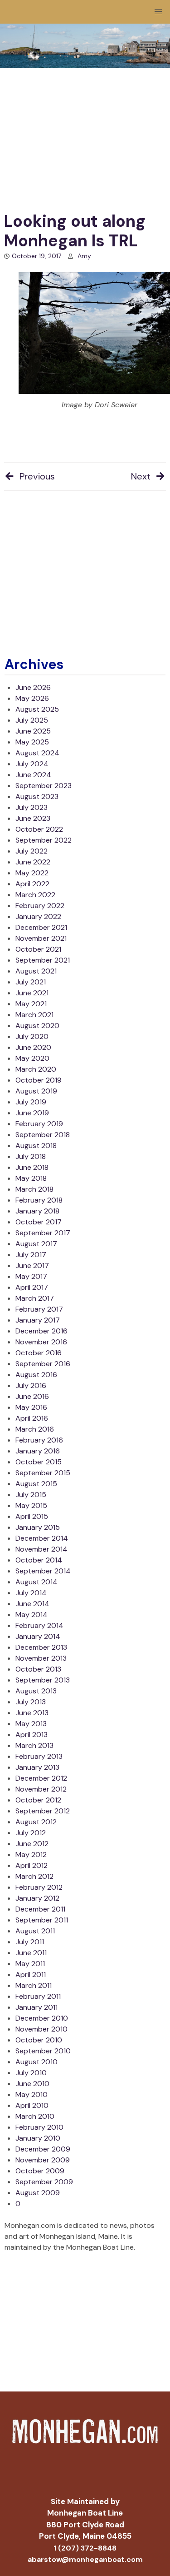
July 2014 (31, 1593)
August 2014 (36, 1582)
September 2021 (43, 960)
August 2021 (36, 971)
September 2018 (43, 1135)
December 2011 (40, 1909)
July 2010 (31, 2073)
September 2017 (43, 1233)
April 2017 (32, 1287)
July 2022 (32, 851)
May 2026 (32, 698)
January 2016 (38, 1451)
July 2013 (31, 1702)
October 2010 (39, 2040)
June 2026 (33, 687)
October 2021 (38, 949)
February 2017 (39, 1309)
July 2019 (31, 1102)
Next (141, 476)
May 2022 (32, 873)
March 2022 (35, 895)
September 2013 (43, 1680)
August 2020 (37, 1026)
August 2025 (37, 709)
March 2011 (34, 1985)
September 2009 (44, 2182)
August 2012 (36, 1822)
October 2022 (39, 829)
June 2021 (32, 993)
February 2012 (39, 1887)
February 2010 (39, 2127)
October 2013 (38, 1669)
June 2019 (32, 1113)
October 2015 (39, 1462)
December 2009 (43, 2149)
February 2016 (39, 1440)
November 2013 (41, 1658)
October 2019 (39, 1080)
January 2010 (38, 2138)
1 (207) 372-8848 (85, 2548)
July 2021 (31, 982)
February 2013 (39, 1756)
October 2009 (40, 2171)
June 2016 (32, 1396)
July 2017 (31, 1255)
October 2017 (39, 1222)
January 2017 (38, 1320)
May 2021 (31, 1004)
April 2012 (32, 1865)
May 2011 (30, 1964)
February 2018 (39, 1200)
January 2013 (37, 1767)
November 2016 (41, 1342)
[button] (158, 12)
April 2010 (32, 2105)
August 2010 (36, 2062)
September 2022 (44, 840)
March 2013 (34, 1745)
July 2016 (31, 1385)
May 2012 (31, 1855)
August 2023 (37, 796)
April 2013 (32, 1735)
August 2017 (36, 1244)
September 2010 (43, 2051)
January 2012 (37, 1898)
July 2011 (30, 1942)
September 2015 (43, 1473)
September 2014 (43, 1571)
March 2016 (35, 1429)
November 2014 (41, 1549)
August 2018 (36, 1146)
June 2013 (32, 1713)
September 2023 (44, 786)
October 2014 (39, 1560)
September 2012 (43, 1811)
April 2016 (32, 1418)
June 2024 (33, 775)
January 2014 (38, 1636)
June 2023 (33, 818)
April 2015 (32, 1516)
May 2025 (32, 742)
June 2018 (32, 1167)
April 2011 (31, 1974)
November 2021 (41, 938)
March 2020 (36, 1069)
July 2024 (32, 764)
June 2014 (32, 1604)
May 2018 (31, 1178)
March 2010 (35, 2116)
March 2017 (35, 1298)
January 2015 (38, 1527)
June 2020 (33, 1047)
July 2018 (31, 1156)
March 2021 (34, 1015)
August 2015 (36, 1484)
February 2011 (38, 1996)
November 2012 (41, 1789)
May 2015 (31, 1505)
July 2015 (31, 1495)
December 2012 (41, 1778)
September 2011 (42, 1920)
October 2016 (39, 1353)
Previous (37, 476)
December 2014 (42, 1538)
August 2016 (36, 1375)
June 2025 (33, 731)
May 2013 (31, 1724)
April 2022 (32, 884)
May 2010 (32, 2094)
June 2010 (32, 2084)
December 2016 (41, 1331)
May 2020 (32, 1058)
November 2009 (43, 2160)
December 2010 (42, 2018)
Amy (84, 256)
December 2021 (41, 927)
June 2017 (32, 1266)
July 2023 (32, 807)
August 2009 (38, 2193)
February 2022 (40, 906)
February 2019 (39, 1124)
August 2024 (37, 753)
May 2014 (32, 1615)
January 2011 (36, 2007)
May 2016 (31, 1407)
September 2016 (43, 1364)
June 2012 (32, 1844)
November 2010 (41, 2029)
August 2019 (36, 1091)
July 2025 (32, 720)
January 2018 (37, 1211)
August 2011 (35, 1931)
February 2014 (39, 1625)
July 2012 (31, 1833)
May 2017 (31, 1276)
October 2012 (38, 1800)
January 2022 (38, 916)
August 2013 (36, 1691)
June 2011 (31, 1953)
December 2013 (41, 1647)
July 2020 (32, 1036)
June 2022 (33, 862)
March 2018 (34, 1189)
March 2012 (34, 1876)
